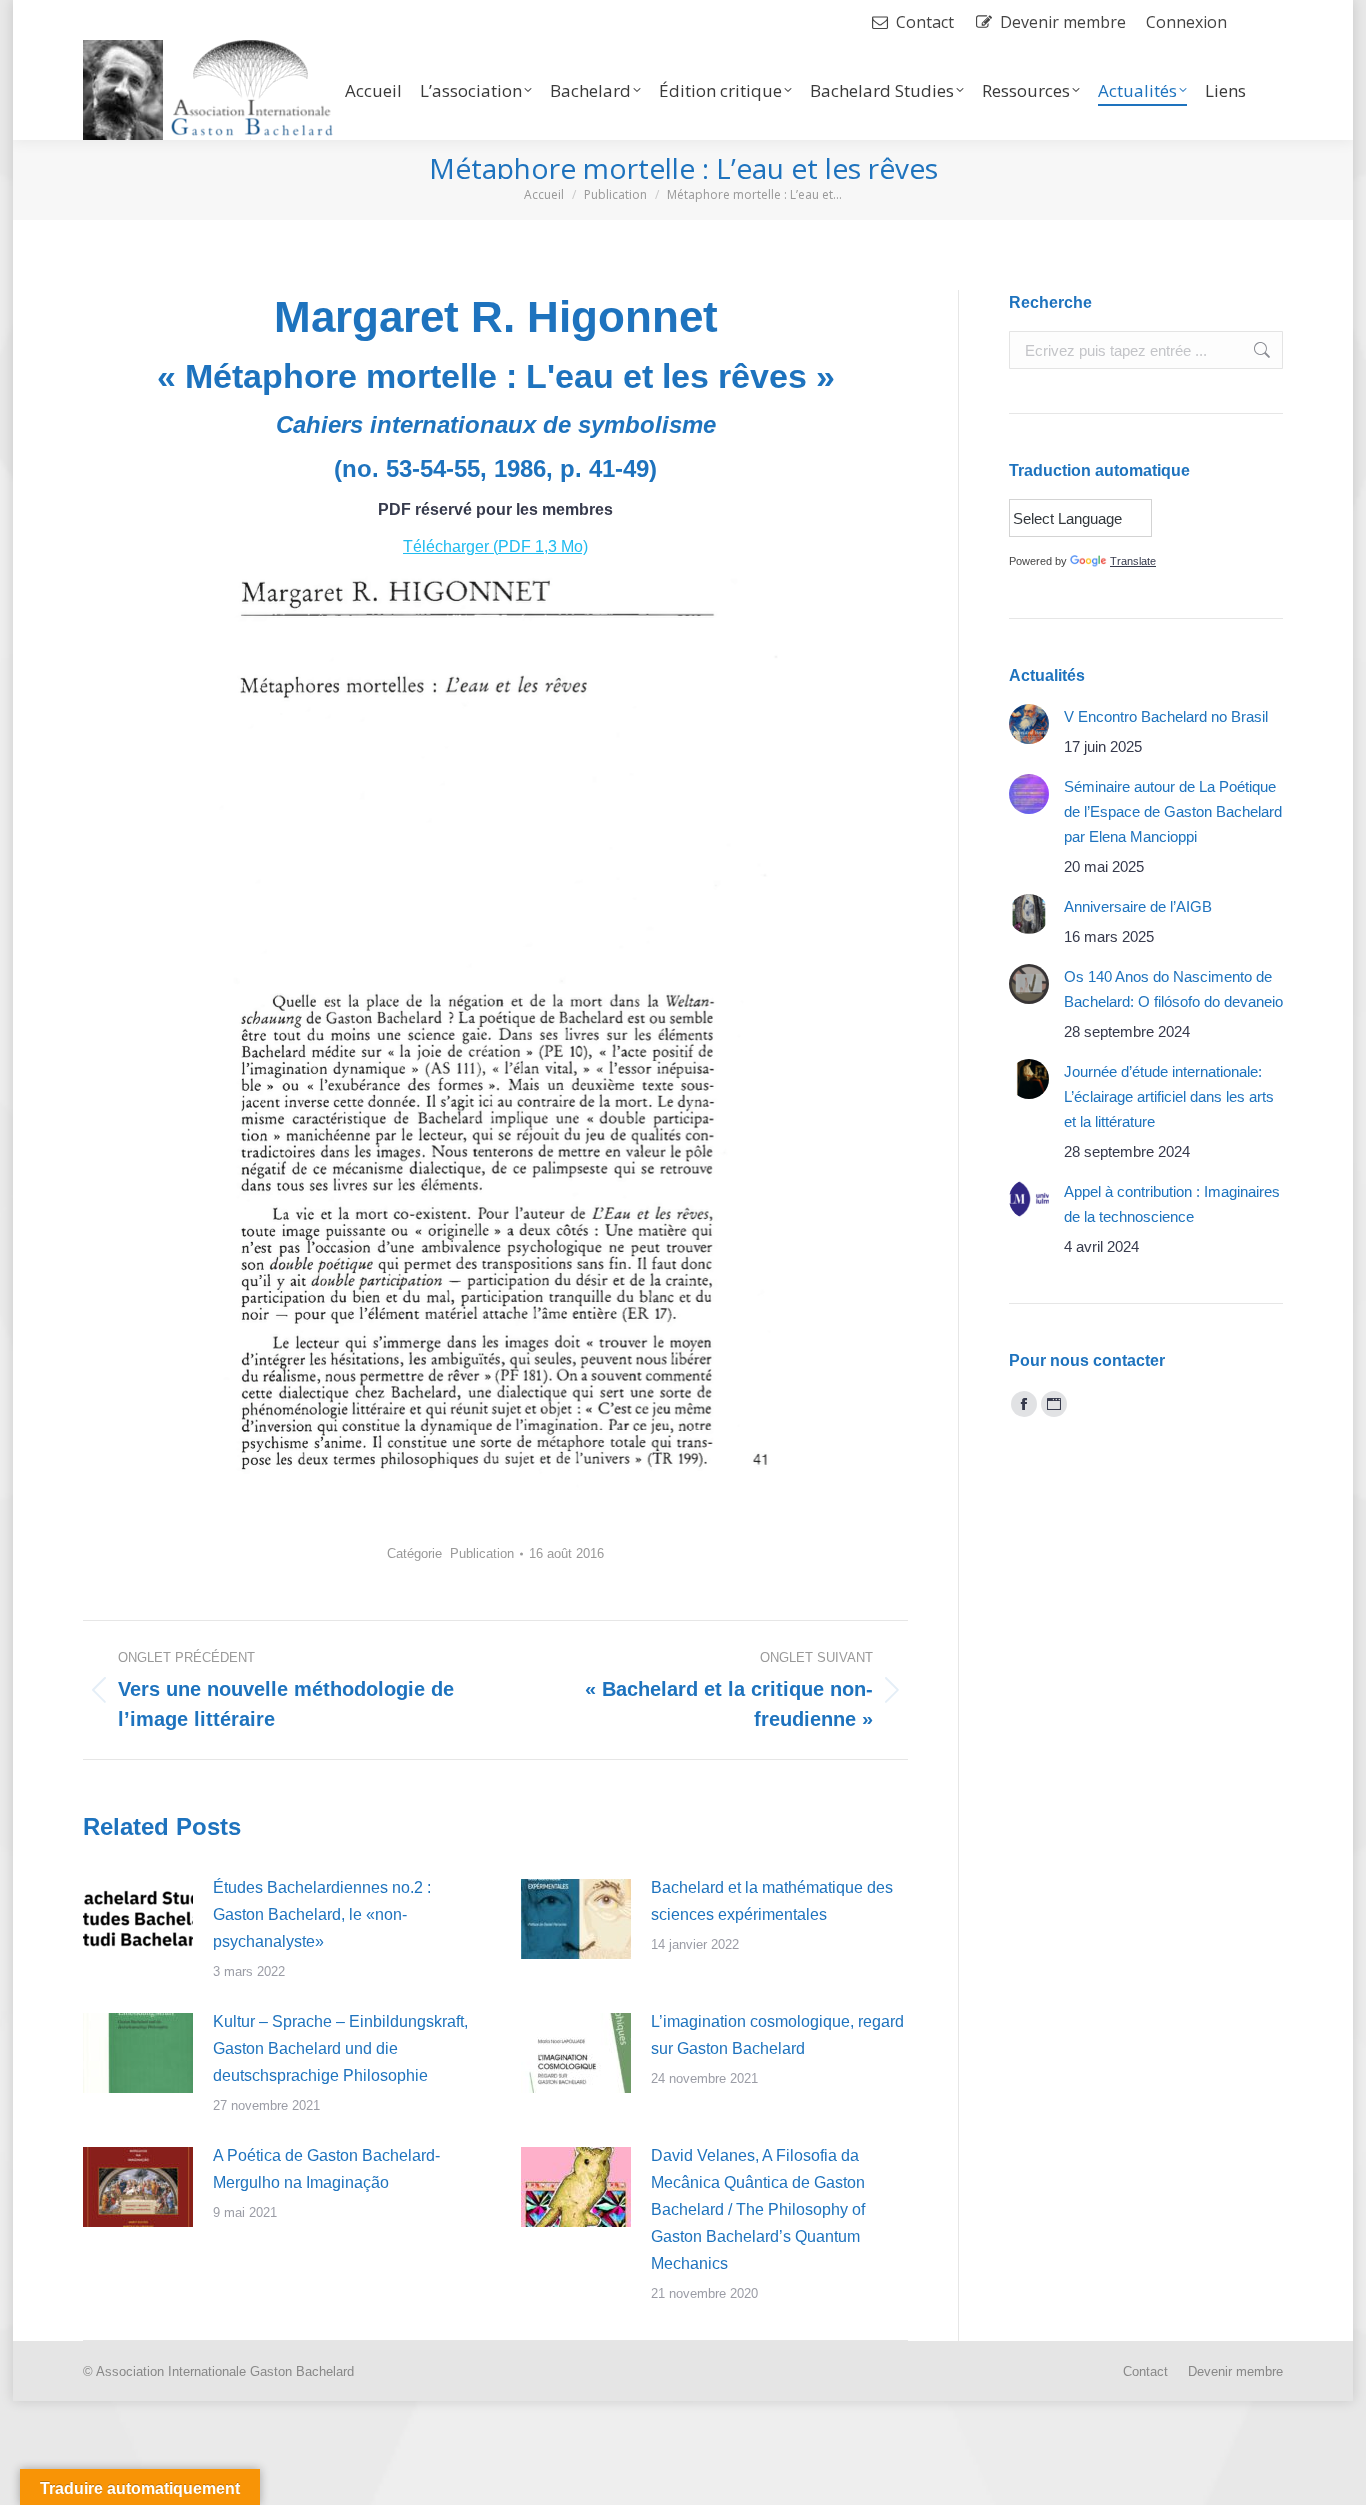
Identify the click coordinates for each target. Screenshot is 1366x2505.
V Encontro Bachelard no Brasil (1166, 716)
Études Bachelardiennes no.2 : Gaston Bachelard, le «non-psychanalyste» (322, 1914)
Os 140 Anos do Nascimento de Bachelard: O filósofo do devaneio (1173, 989)
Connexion (1186, 22)
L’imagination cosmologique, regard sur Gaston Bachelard (777, 2035)
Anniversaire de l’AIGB (1138, 906)
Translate (1133, 561)
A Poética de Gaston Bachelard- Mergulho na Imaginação (326, 2169)
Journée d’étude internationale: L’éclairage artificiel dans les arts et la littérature (1169, 1096)
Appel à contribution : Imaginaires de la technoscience (1172, 1204)
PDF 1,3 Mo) (543, 546)
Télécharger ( (450, 546)
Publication (482, 1553)
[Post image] (138, 1919)
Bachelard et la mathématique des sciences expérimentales (772, 1901)
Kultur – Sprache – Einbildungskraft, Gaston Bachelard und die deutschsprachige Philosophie (340, 2048)
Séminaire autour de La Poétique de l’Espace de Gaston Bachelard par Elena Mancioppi (1173, 811)
